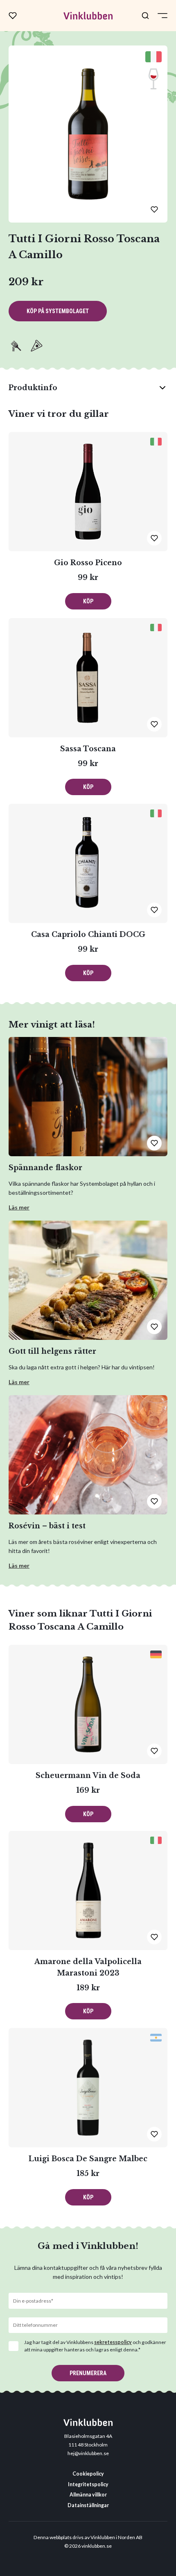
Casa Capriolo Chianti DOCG (88, 934)
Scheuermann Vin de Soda (88, 1776)
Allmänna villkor (88, 2495)
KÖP (88, 601)
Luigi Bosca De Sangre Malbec (88, 2159)
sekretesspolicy (113, 2342)
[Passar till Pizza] (36, 346)
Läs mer (19, 1207)
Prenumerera (88, 2373)
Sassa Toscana (88, 749)
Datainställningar (88, 2505)
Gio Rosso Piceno (88, 563)
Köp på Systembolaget (58, 311)
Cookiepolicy (88, 2474)
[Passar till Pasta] (16, 346)
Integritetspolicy (88, 2484)
